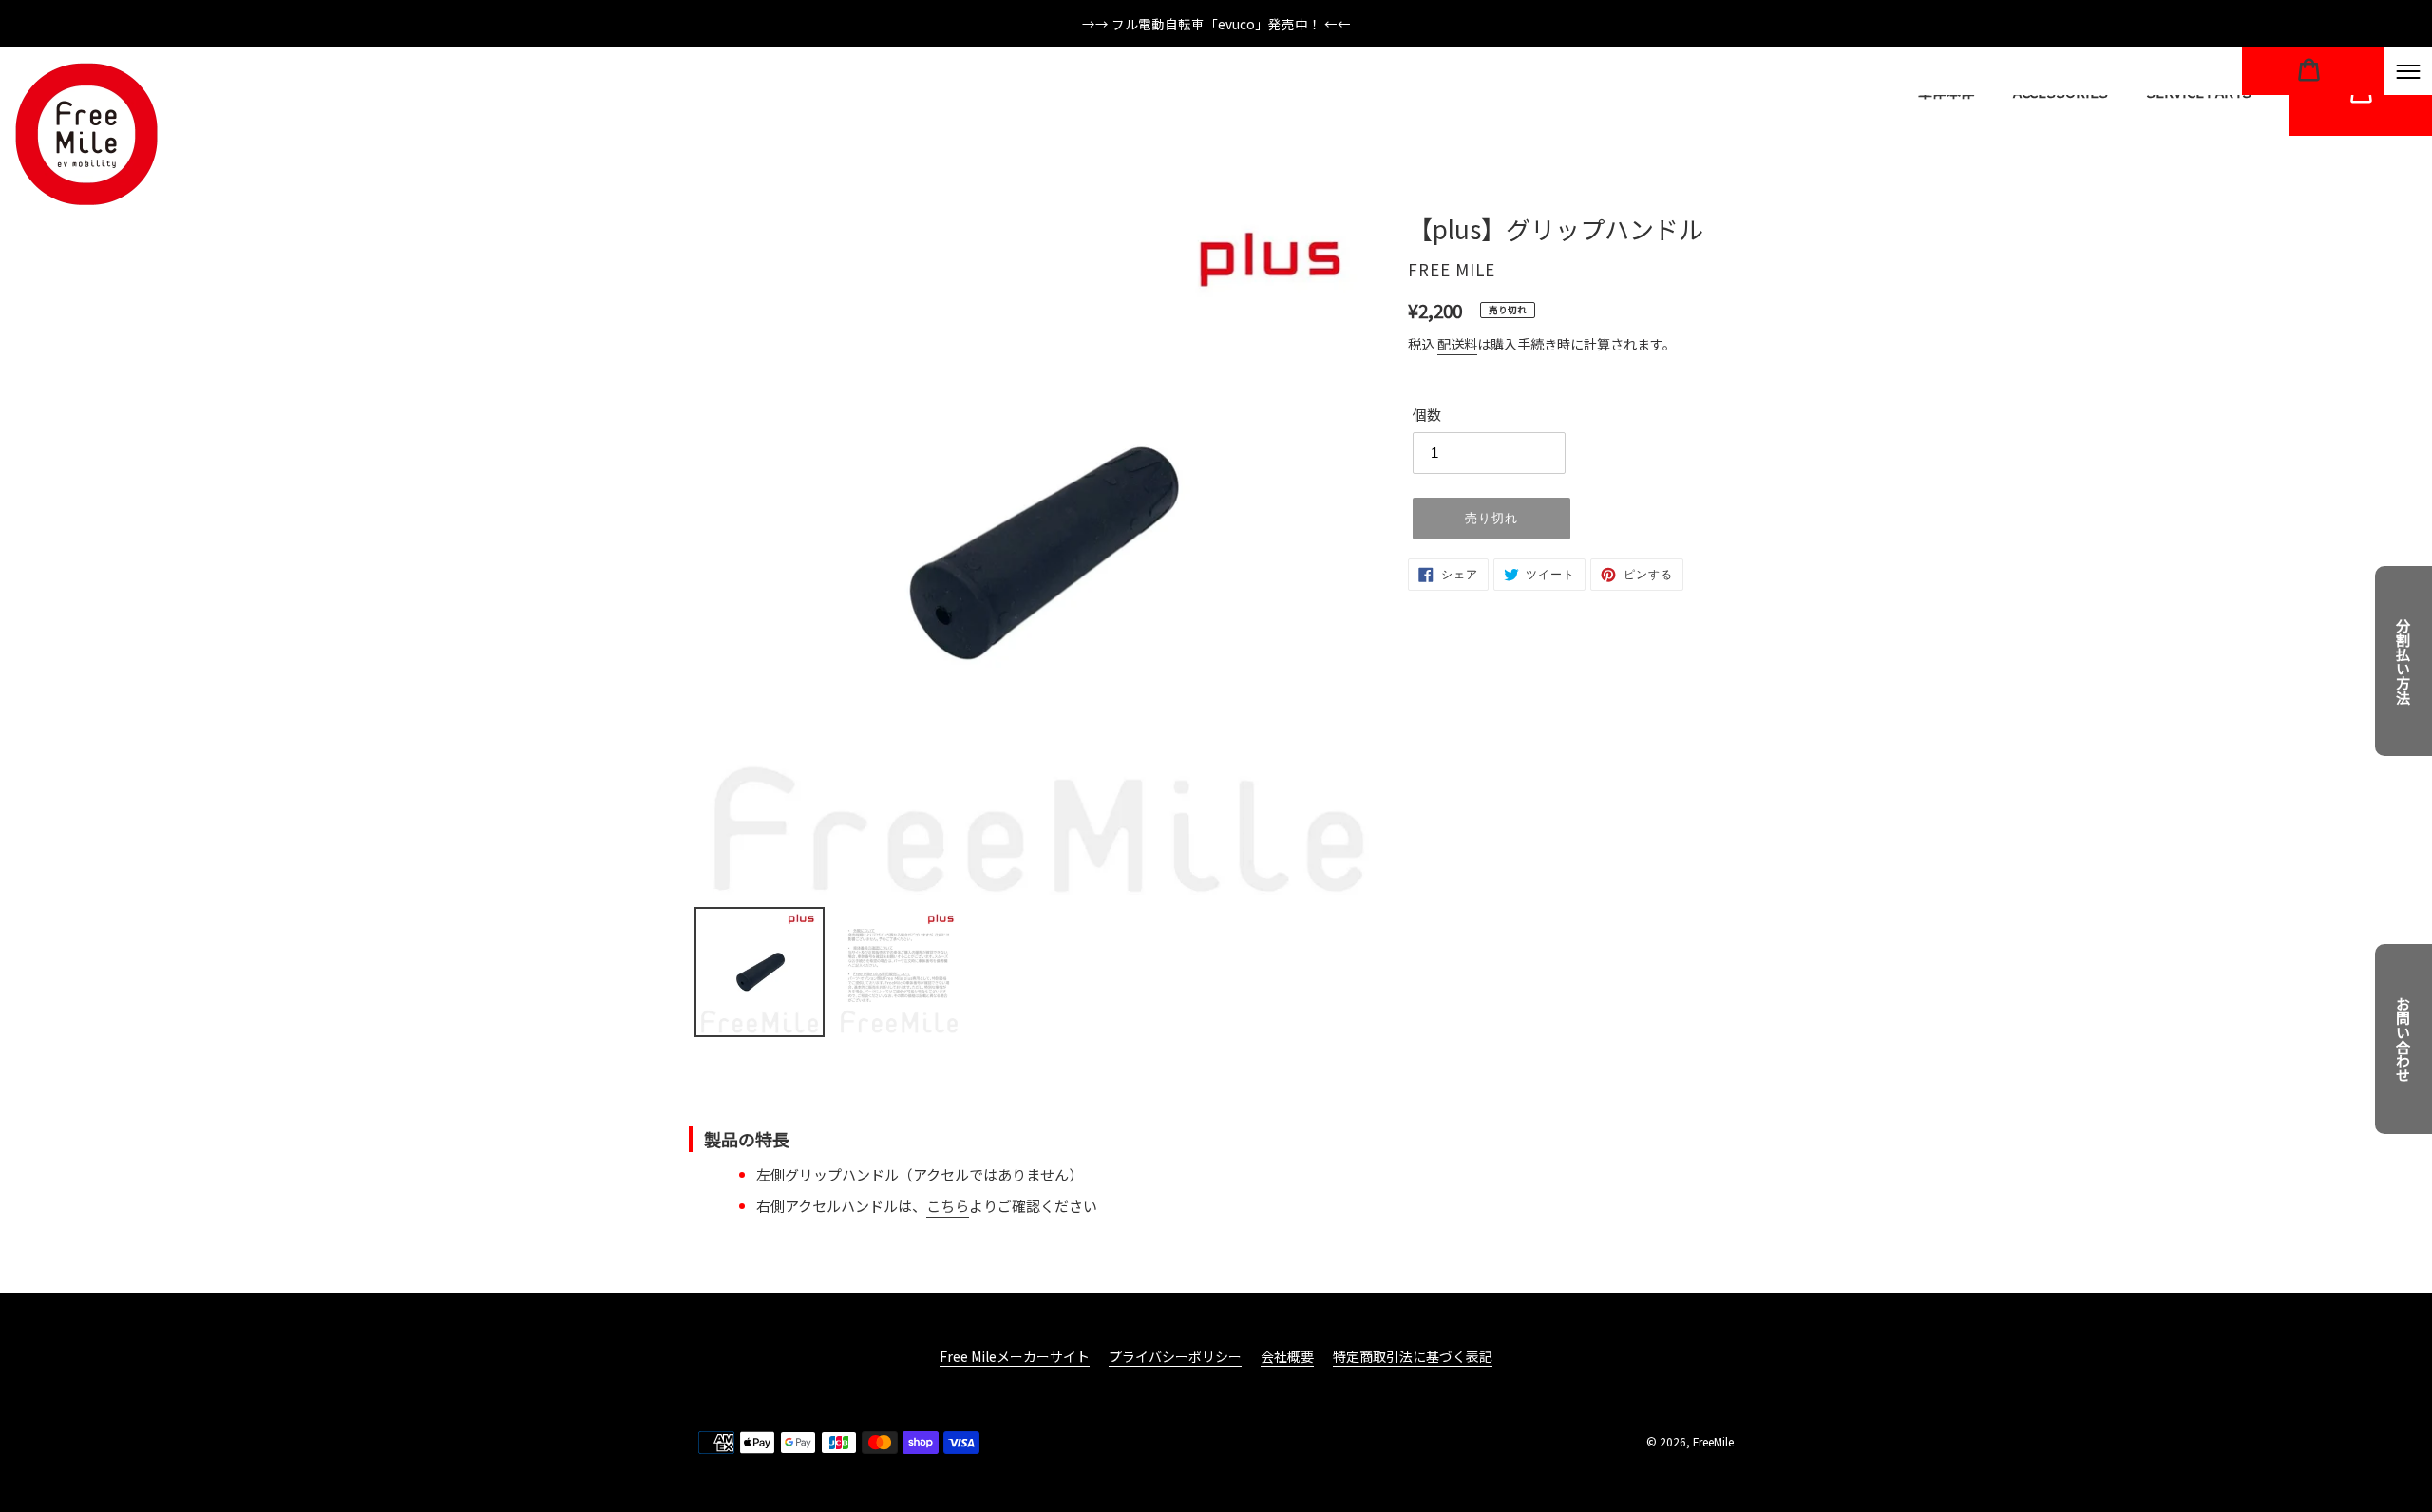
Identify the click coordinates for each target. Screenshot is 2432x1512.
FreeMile (1713, 1441)
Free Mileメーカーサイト (1015, 1356)
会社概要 (1287, 1356)
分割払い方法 (2404, 661)
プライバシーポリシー (1175, 1356)
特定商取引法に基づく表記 (1413, 1356)
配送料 (1457, 344)
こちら (948, 1206)
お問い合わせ (2404, 1039)
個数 (1427, 415)
